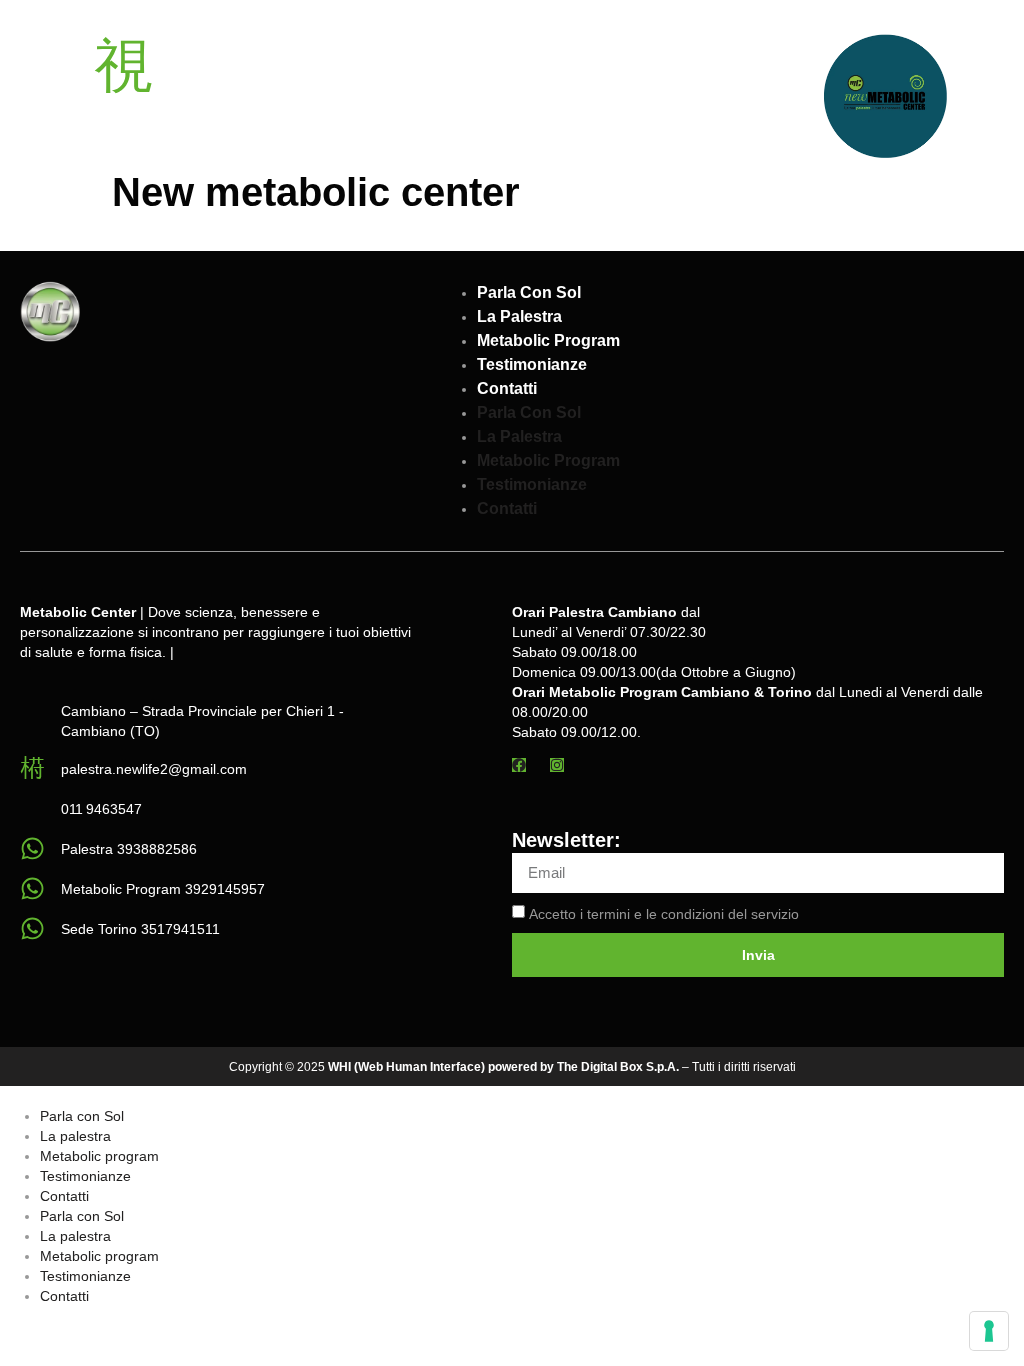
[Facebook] (519, 765)
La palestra (519, 316)
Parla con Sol (529, 292)
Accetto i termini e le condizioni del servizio (664, 914)
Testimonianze (532, 364)
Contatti (507, 388)
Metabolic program (548, 340)
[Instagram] (557, 765)
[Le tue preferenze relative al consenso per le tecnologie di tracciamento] (989, 1331)
